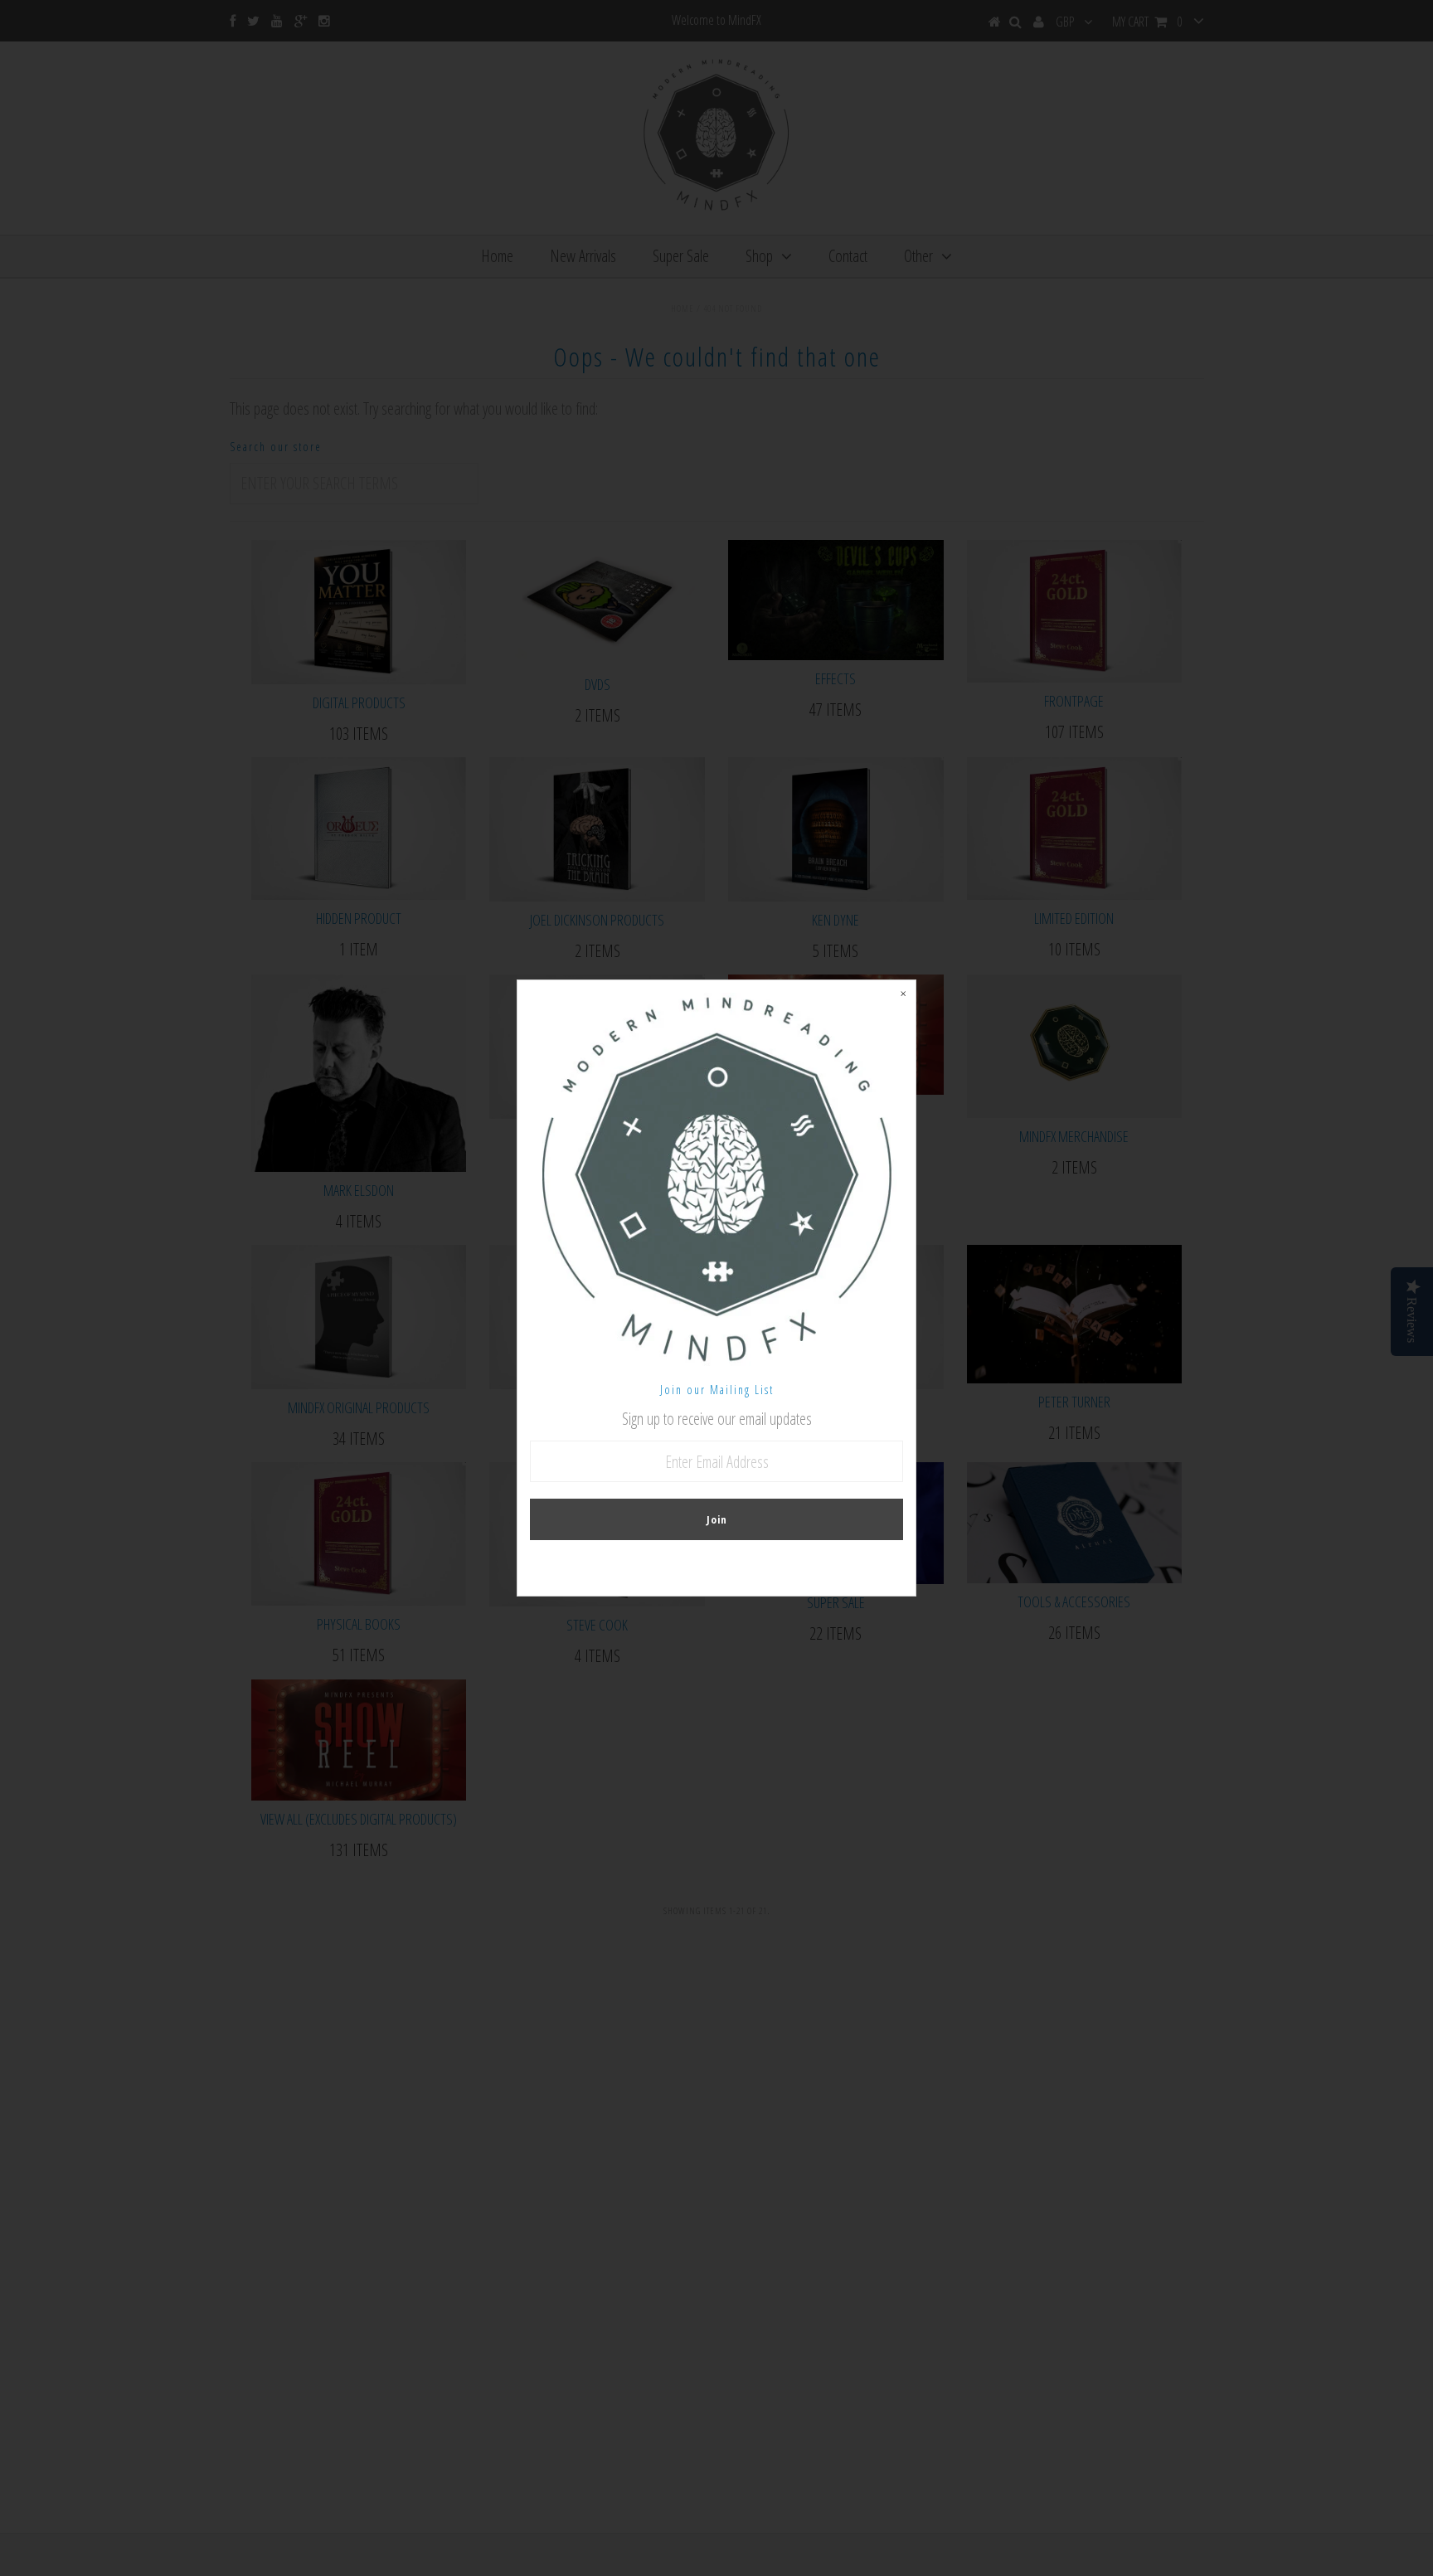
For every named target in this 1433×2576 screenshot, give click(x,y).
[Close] (903, 993)
